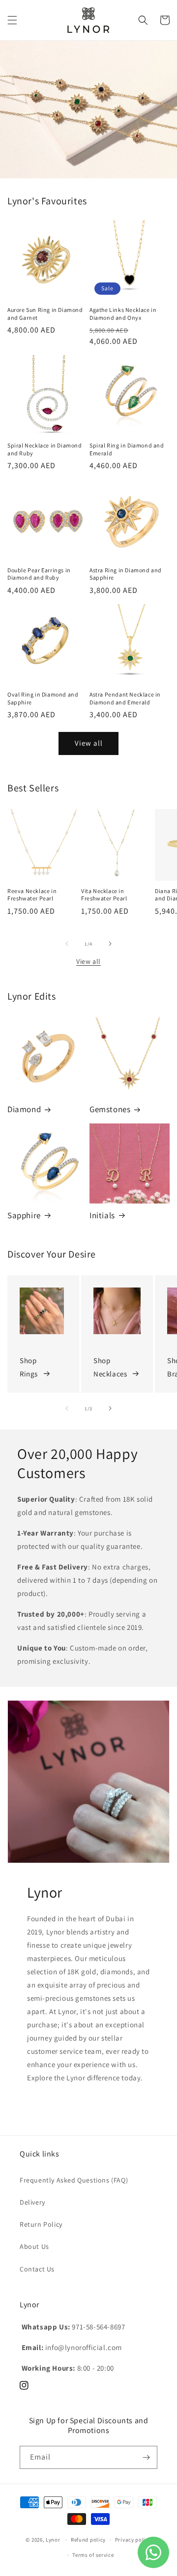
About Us (34, 2246)
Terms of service (93, 2555)
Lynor (53, 2540)
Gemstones (110, 1109)
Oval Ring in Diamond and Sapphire (43, 698)
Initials (102, 1215)
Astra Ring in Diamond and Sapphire (126, 574)
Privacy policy (133, 2540)
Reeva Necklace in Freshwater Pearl (32, 895)
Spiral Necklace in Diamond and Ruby (45, 449)
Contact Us (37, 2269)
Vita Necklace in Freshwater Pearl (104, 895)
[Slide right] (110, 944)
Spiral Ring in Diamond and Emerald (127, 449)
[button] (12, 20)
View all (89, 743)
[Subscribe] (146, 2457)
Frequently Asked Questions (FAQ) (74, 2180)
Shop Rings (29, 1367)
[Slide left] (67, 944)
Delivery (32, 2202)
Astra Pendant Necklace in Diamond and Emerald (125, 698)
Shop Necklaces (110, 1367)
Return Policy (41, 2224)
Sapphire (24, 1215)
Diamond (24, 1109)
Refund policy (88, 2540)
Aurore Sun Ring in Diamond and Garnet (45, 314)
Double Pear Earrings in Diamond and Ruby (39, 574)
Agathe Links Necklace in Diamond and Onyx (123, 314)
